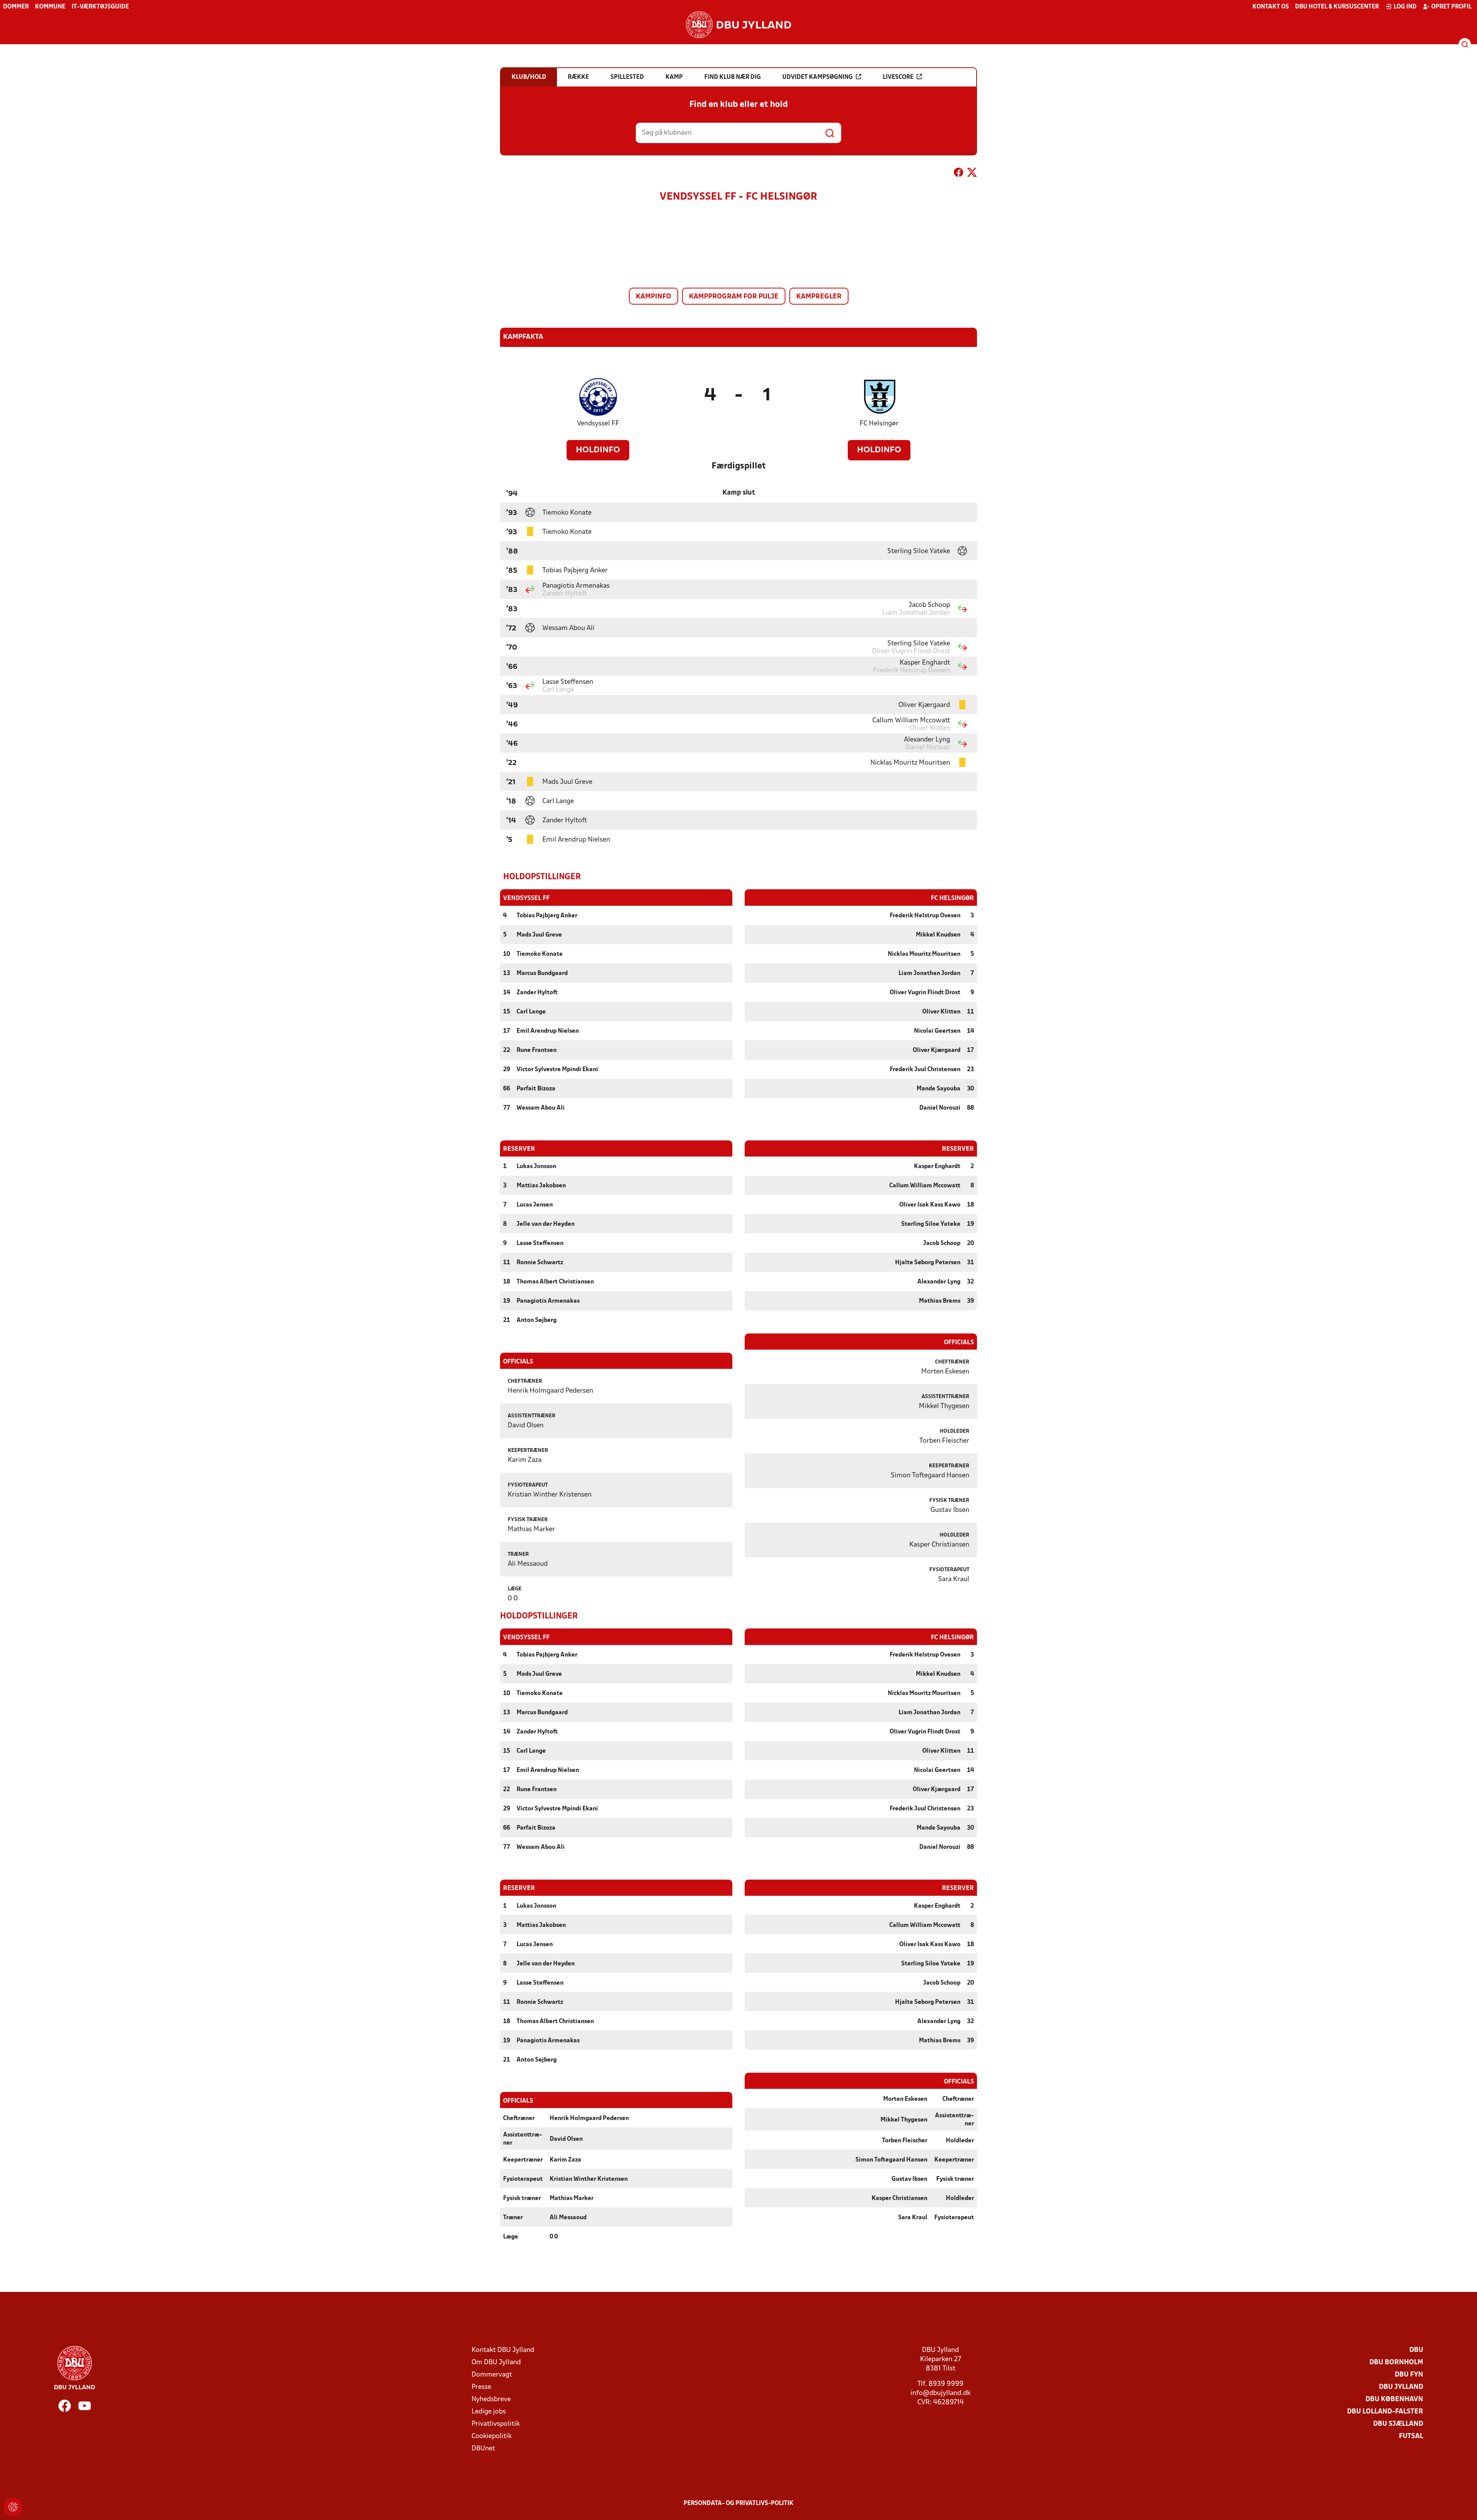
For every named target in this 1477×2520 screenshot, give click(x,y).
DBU (1416, 2350)
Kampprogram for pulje (734, 297)
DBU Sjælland (1398, 2424)
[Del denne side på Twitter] (972, 174)
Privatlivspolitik (496, 2424)
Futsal (1411, 2436)
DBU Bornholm (1396, 2362)
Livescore (898, 77)
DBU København (1394, 2399)
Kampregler (819, 297)
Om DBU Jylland (496, 2362)
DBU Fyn (1409, 2375)
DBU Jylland (1401, 2387)
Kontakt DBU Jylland (503, 2350)
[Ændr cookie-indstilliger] (13, 2507)
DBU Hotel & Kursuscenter (1337, 7)
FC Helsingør (879, 424)
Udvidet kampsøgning (818, 77)
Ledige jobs (489, 2412)
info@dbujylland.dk (940, 2393)
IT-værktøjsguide (100, 7)
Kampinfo (653, 297)
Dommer (16, 7)
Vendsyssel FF (598, 424)
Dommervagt (492, 2375)
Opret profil (1451, 7)
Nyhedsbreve (491, 2399)
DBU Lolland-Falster (1385, 2412)
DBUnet (483, 2449)
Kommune (50, 7)
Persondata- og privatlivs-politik (738, 2503)
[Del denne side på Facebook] (959, 174)
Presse (481, 2387)
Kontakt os (1271, 7)
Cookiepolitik (492, 2436)
